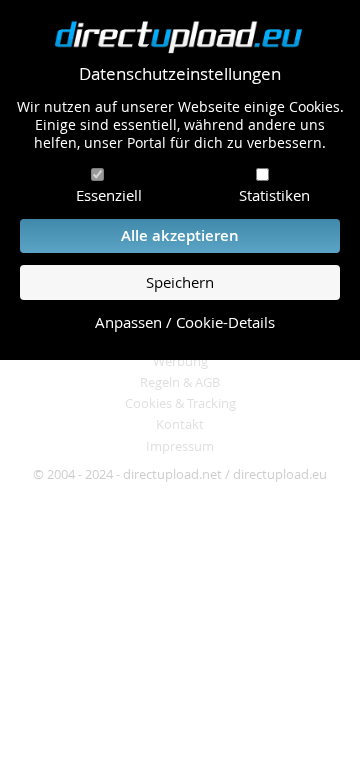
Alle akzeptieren (180, 235)
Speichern (180, 282)
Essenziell (109, 195)
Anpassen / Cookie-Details (185, 322)
